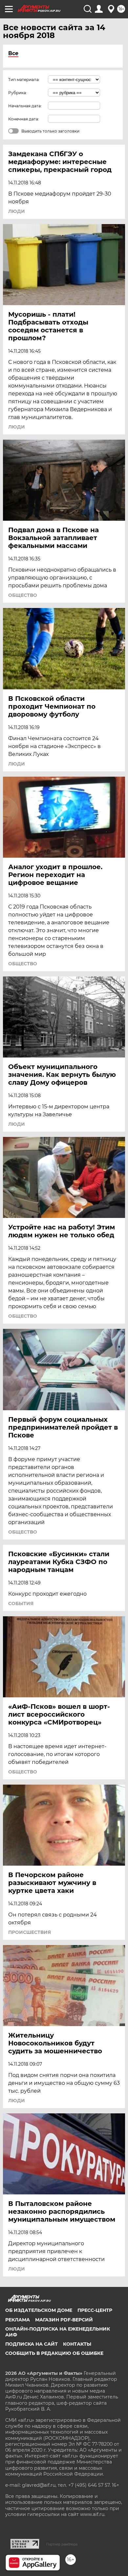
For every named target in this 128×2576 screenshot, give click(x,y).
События (21, 1603)
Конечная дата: (24, 119)
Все (13, 53)
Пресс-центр (95, 2310)
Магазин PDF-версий (64, 2320)
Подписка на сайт (32, 2344)
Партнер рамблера (62, 2544)
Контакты (77, 2344)
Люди (17, 211)
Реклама (18, 2320)
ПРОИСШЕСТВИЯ (30, 1932)
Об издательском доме (39, 2310)
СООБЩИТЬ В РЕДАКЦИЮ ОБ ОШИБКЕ (54, 2353)
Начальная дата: (25, 106)
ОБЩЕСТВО (23, 595)
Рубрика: (18, 93)
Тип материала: (24, 80)
